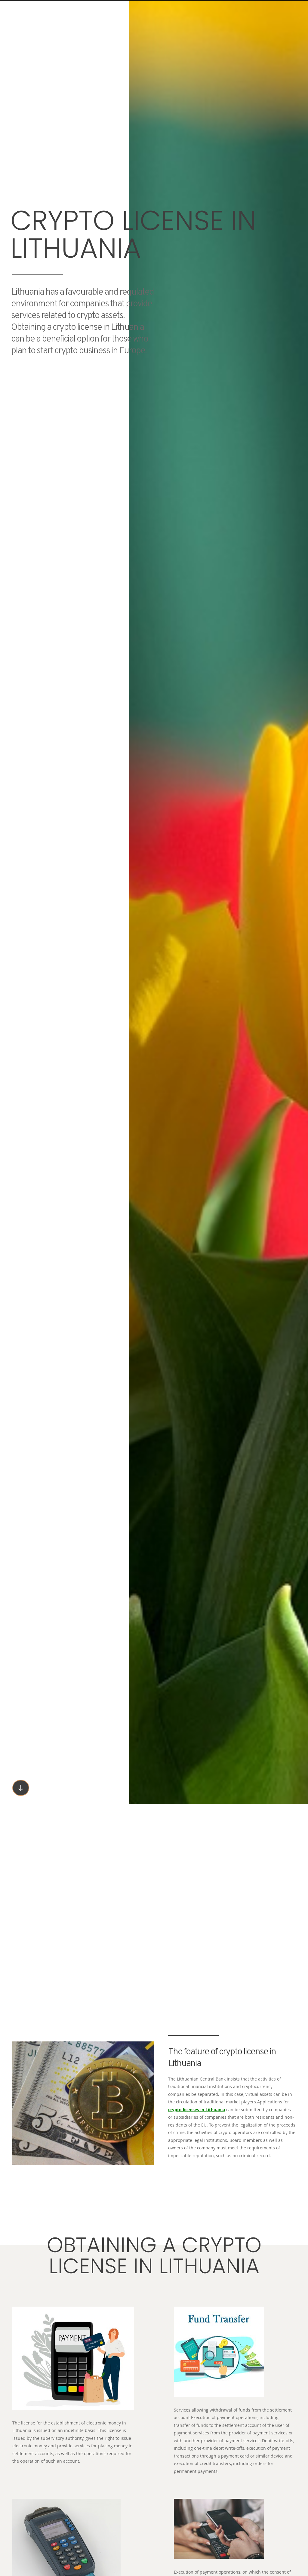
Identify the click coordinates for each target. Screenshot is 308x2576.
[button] (21, 1788)
